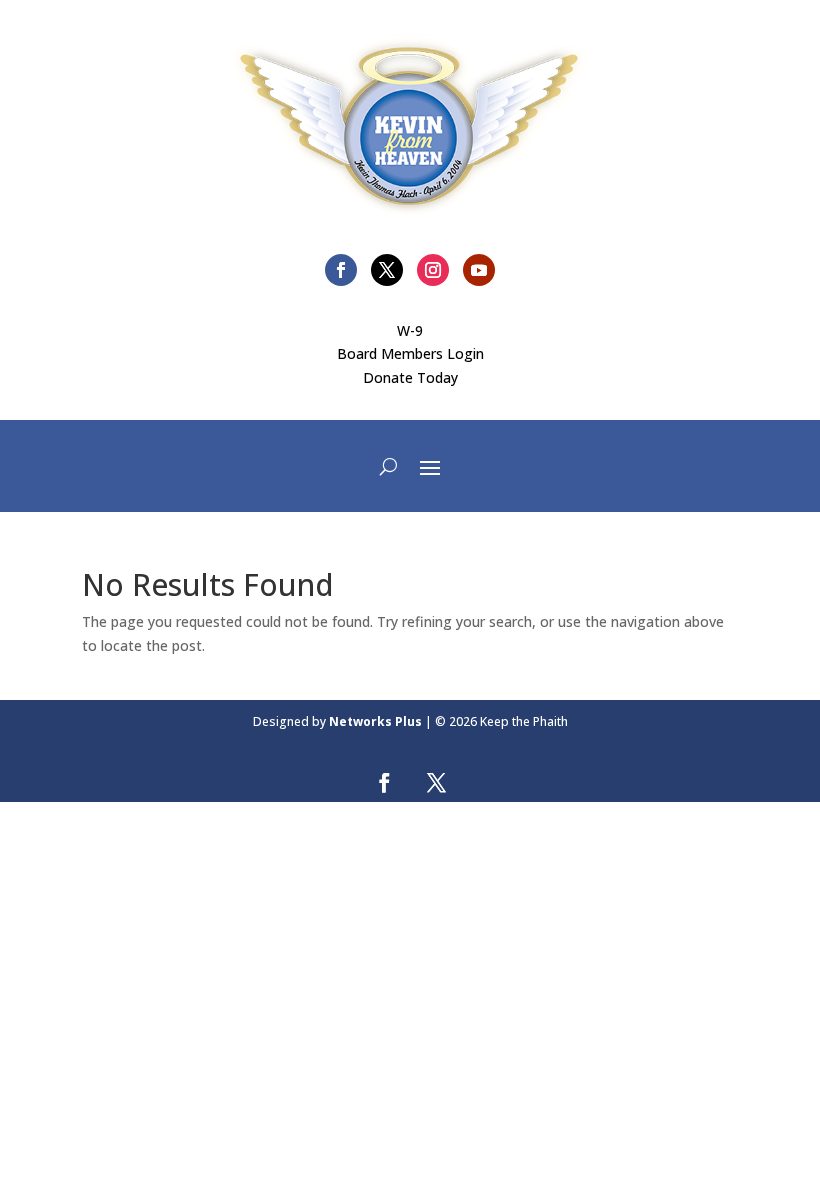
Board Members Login (410, 353)
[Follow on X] (387, 270)
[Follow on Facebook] (341, 270)
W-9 (410, 330)
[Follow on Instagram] (433, 270)
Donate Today (410, 377)
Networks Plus (375, 721)
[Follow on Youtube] (479, 270)
